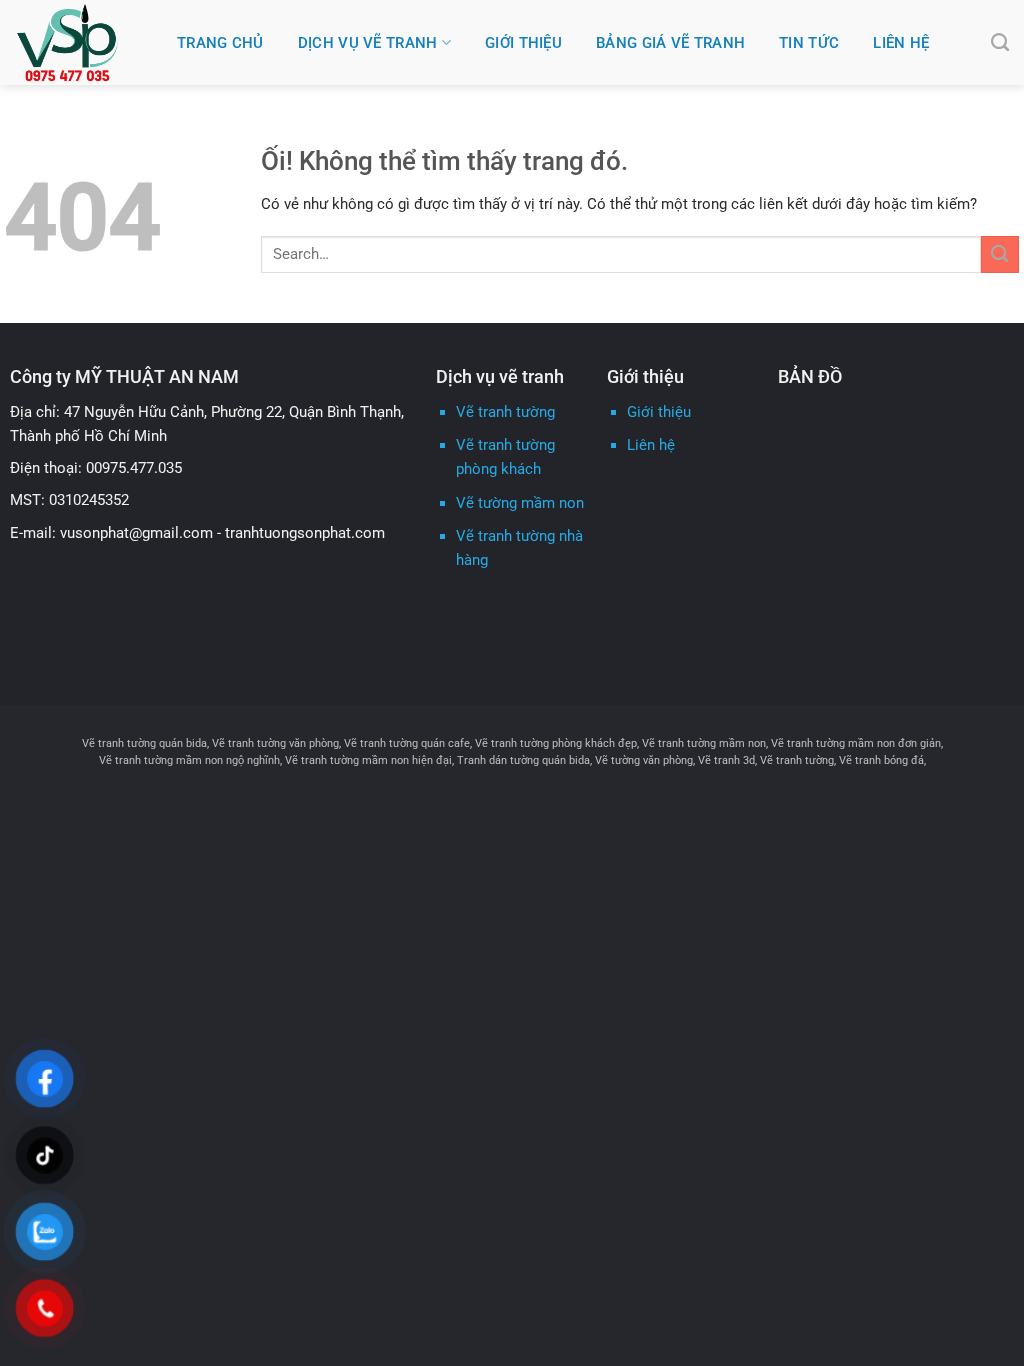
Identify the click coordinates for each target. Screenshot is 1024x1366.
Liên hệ (901, 43)
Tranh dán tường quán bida (523, 760)
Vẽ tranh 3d (726, 760)
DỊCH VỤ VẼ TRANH (368, 43)
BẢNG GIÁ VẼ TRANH (670, 43)
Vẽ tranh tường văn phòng (275, 743)
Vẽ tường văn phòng (644, 760)
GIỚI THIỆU (523, 43)
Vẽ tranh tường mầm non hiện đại (368, 760)
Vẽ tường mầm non (520, 503)
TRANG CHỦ (220, 43)
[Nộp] (1000, 254)
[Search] (1000, 43)
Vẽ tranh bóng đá (881, 760)
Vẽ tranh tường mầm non (704, 743)
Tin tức (809, 43)
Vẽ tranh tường (505, 412)
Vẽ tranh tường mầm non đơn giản (856, 743)
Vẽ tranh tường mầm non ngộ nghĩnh (189, 760)
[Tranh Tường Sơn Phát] (81, 42)
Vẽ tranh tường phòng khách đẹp (556, 743)
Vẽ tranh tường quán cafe (407, 743)
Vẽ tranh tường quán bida (144, 743)
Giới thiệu (659, 412)
